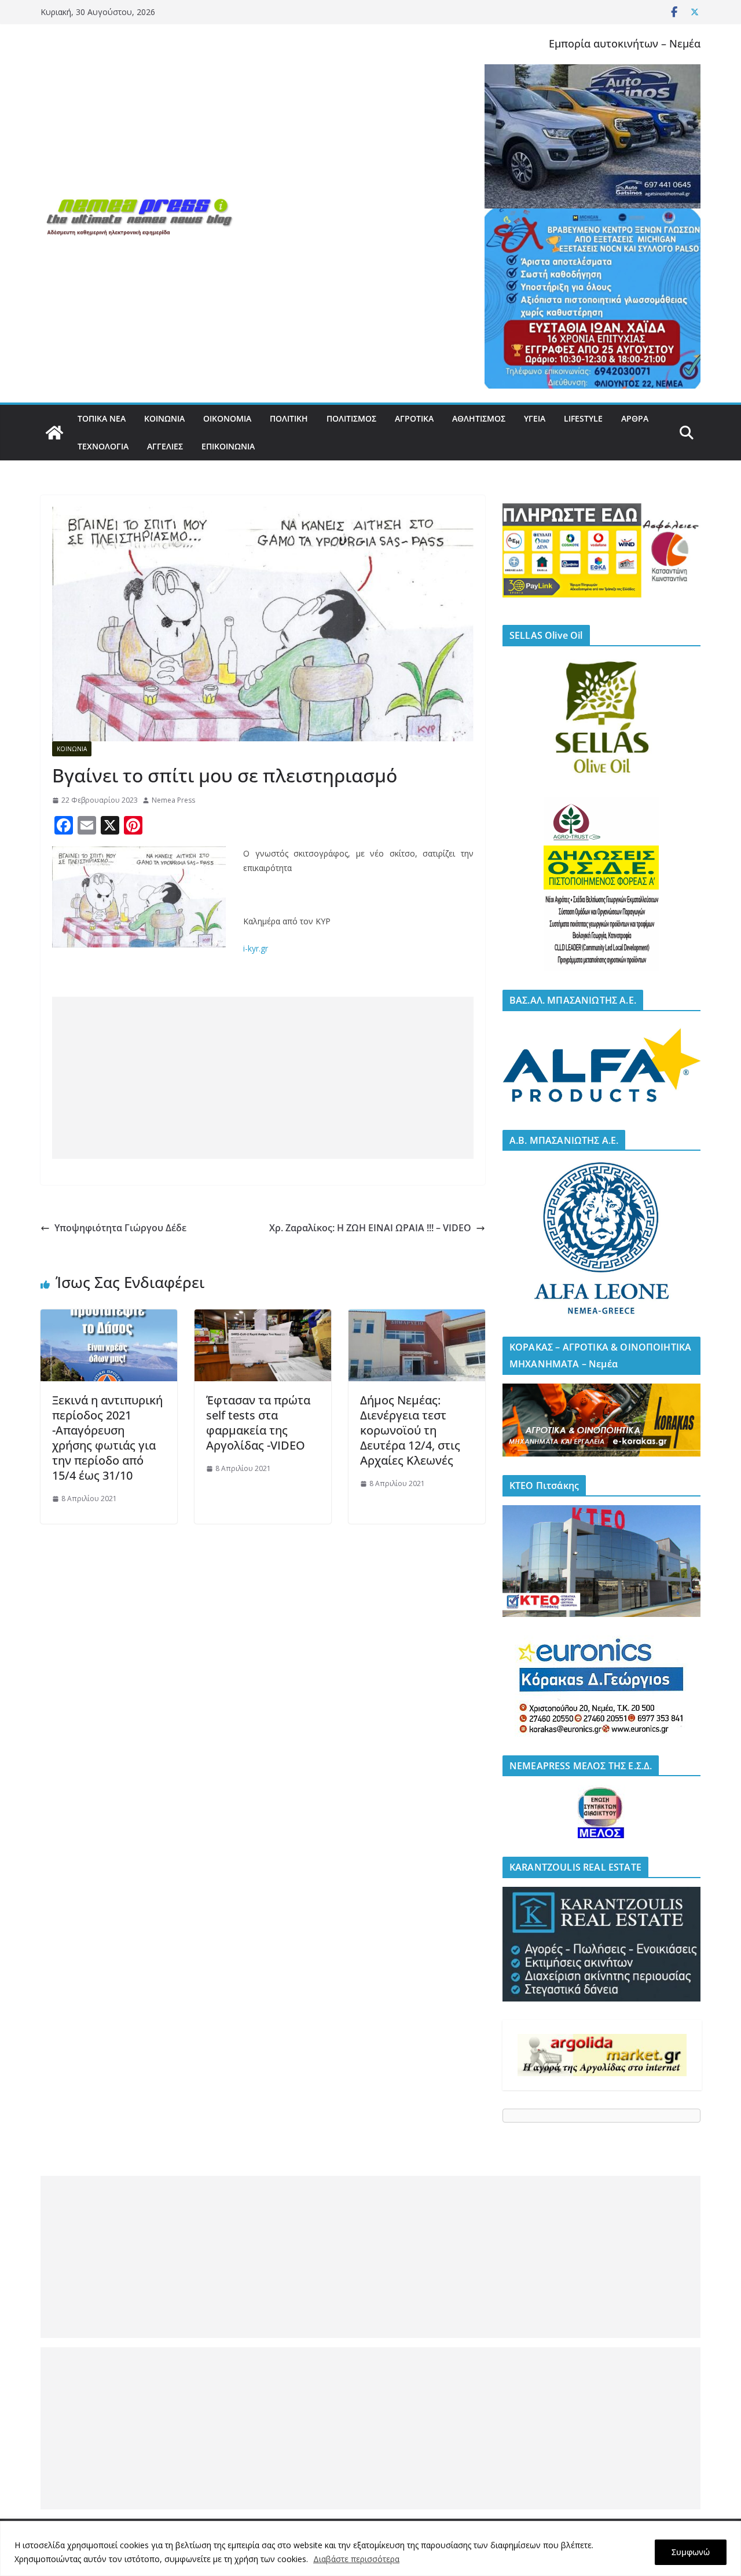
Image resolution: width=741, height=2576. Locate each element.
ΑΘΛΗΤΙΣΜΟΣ (479, 418)
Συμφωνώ (691, 2552)
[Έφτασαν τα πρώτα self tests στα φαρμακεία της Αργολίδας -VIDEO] (263, 1318)
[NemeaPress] (54, 433)
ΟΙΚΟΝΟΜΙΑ (227, 418)
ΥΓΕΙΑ (535, 418)
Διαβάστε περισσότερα (356, 2559)
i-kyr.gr (256, 948)
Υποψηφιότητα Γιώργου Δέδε (120, 1228)
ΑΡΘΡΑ (635, 418)
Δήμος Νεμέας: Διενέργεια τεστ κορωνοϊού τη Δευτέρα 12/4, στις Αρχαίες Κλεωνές (410, 1430)
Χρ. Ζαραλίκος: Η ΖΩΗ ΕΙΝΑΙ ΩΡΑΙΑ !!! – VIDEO (370, 1228)
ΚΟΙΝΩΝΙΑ (164, 418)
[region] (370, 2548)
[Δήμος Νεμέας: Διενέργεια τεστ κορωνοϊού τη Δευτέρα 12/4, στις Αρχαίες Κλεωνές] (417, 1318)
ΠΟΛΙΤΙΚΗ (289, 418)
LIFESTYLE (583, 418)
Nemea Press (173, 800)
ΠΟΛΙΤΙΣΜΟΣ (351, 418)
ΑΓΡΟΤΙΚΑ (414, 418)
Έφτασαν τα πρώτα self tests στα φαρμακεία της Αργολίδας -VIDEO (258, 1423)
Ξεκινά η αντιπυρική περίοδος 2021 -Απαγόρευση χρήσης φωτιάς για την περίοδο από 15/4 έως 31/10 (107, 1438)
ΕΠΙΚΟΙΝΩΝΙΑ (228, 446)
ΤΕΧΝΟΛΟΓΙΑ (103, 446)
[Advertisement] (263, 1078)
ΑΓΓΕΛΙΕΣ (165, 446)
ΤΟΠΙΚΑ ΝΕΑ (102, 418)
